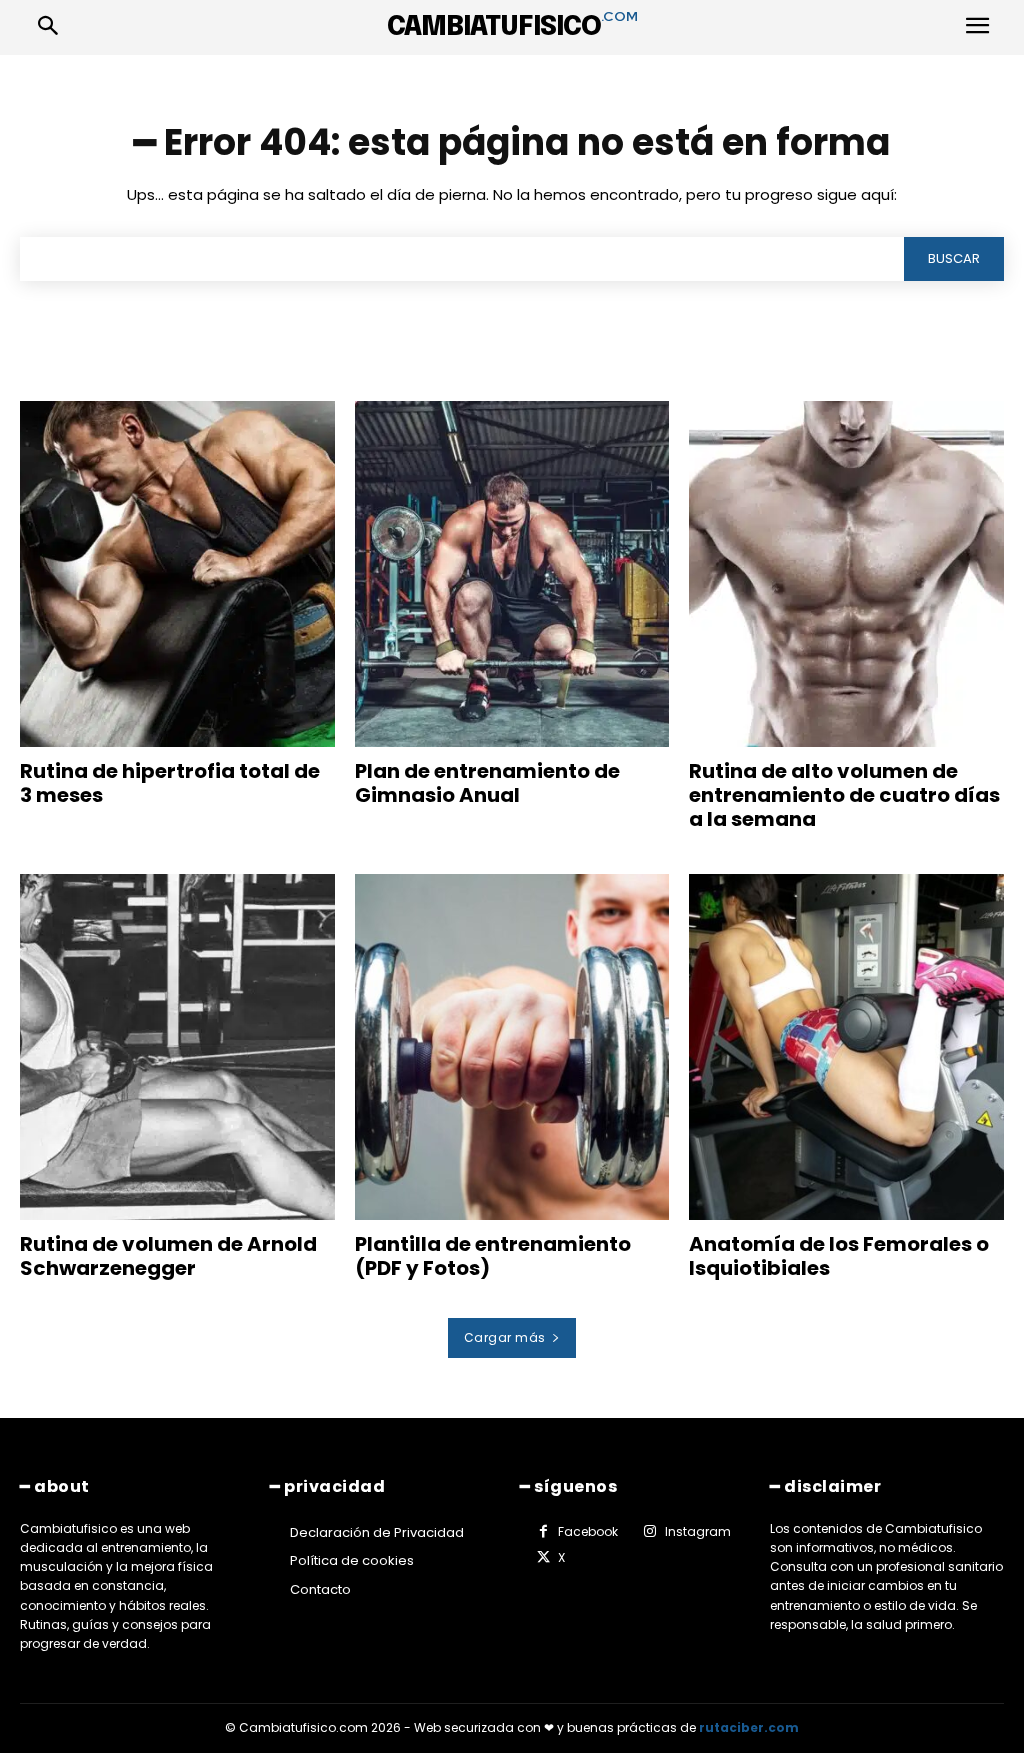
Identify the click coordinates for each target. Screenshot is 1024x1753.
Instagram (698, 1531)
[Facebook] (543, 1532)
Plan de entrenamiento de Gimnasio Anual (487, 783)
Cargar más (505, 1337)
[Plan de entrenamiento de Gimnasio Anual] (512, 574)
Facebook (588, 1531)
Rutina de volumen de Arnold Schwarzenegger (168, 1256)
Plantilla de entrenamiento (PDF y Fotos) (493, 1256)
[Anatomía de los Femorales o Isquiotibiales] (846, 1047)
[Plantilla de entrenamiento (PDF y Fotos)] (512, 1047)
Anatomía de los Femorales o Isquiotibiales (839, 1256)
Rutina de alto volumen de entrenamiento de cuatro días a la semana (844, 795)
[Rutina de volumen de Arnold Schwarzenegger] (177, 1047)
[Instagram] (649, 1532)
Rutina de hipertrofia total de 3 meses (170, 783)
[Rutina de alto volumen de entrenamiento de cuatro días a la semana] (846, 574)
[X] (543, 1558)
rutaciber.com (749, 1727)
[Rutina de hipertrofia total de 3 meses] (177, 574)
